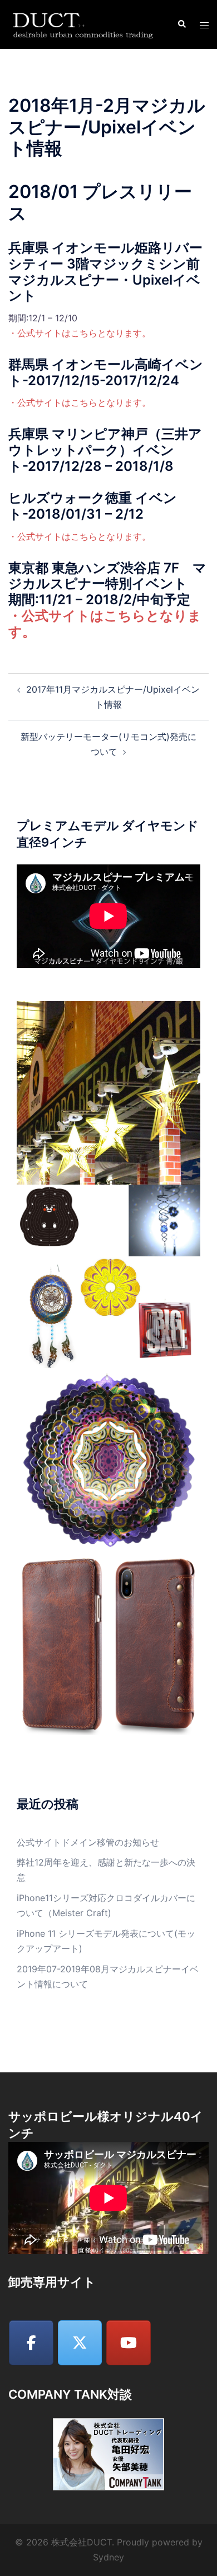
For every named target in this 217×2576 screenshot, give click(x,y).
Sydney (108, 2557)
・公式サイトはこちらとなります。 (80, 333)
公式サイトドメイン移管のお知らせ (88, 1842)
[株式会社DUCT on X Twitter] (80, 2343)
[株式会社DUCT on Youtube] (129, 2343)
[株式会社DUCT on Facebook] (31, 2343)
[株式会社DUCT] (84, 24)
